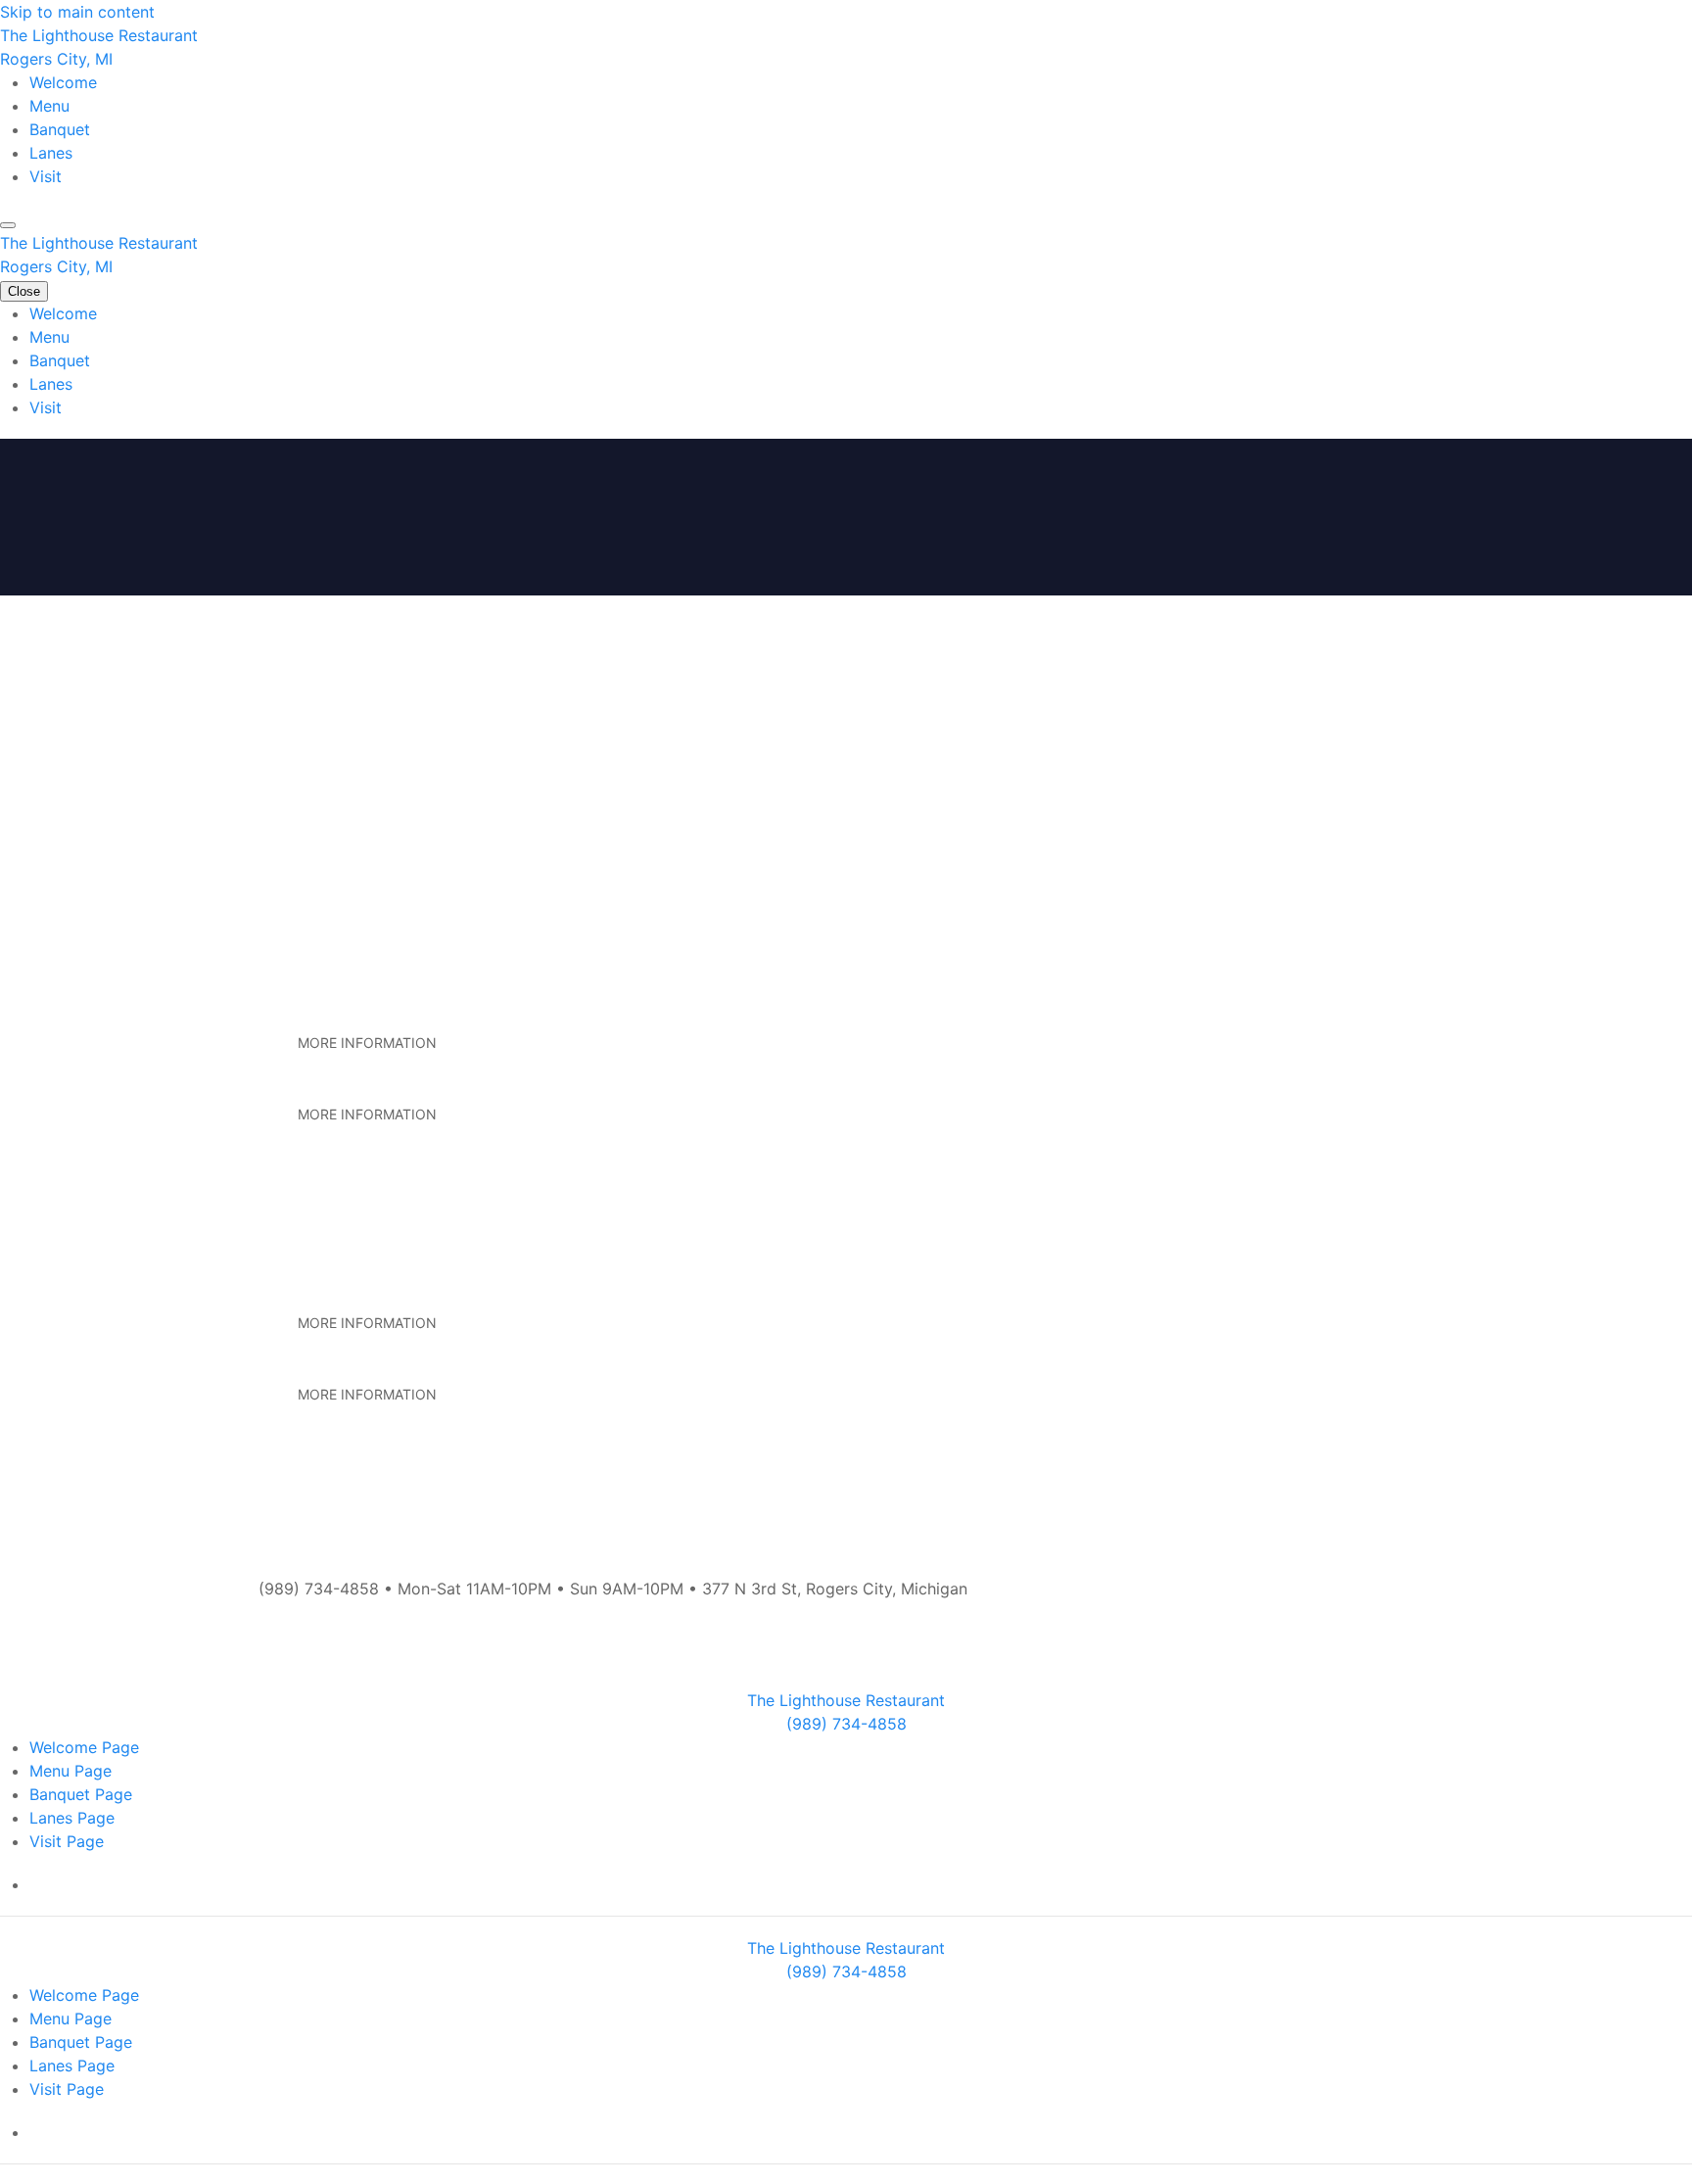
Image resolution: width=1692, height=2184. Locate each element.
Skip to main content (77, 12)
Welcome (63, 82)
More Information (367, 1043)
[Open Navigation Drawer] (8, 225)
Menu (49, 106)
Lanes (51, 153)
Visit (46, 176)
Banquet (60, 129)
